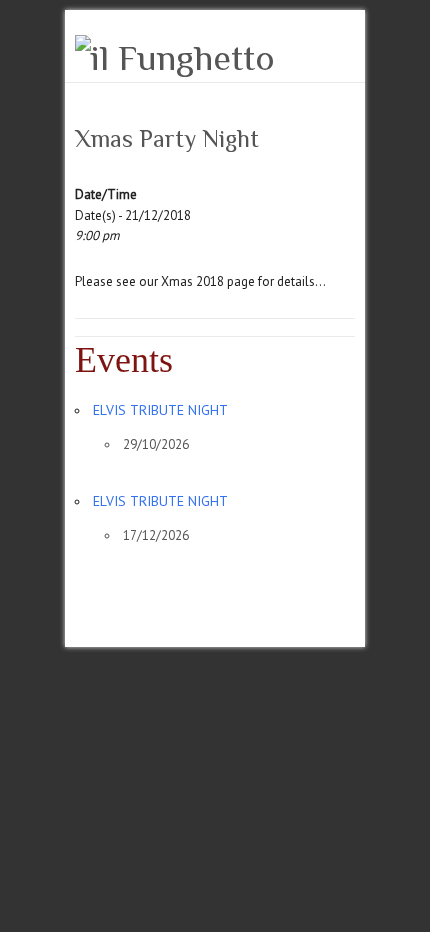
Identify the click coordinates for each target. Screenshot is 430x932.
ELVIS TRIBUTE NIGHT (160, 410)
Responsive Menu (343, 55)
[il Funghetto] (175, 58)
